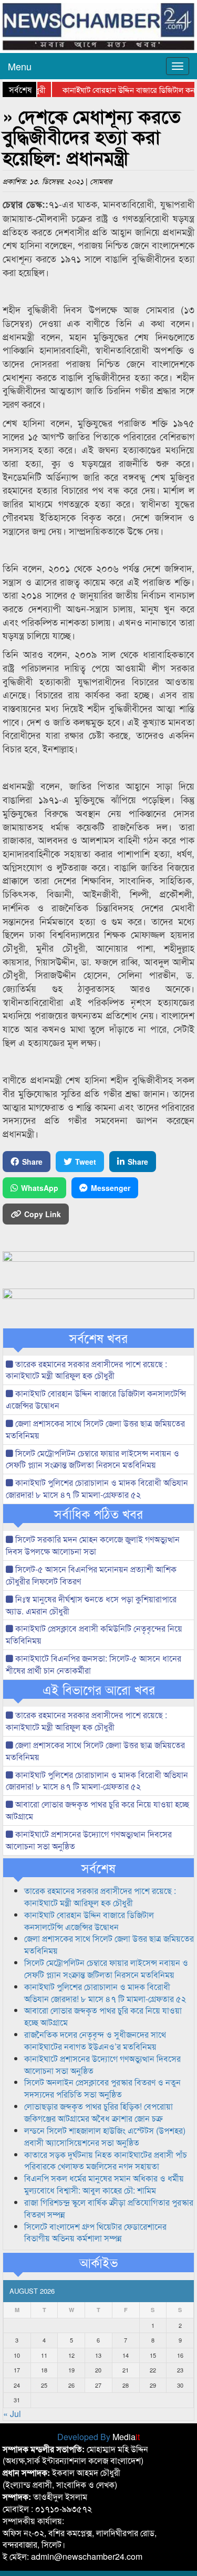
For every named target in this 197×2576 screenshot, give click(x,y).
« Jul (12, 2414)
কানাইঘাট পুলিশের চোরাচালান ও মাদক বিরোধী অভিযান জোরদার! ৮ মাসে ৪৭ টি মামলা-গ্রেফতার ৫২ (97, 1488)
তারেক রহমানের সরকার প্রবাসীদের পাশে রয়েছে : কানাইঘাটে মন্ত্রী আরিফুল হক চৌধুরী (86, 1370)
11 (44, 2355)
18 (44, 2370)
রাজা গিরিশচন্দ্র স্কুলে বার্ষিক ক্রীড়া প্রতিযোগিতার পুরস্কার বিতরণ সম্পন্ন (109, 2208)
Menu (20, 66)
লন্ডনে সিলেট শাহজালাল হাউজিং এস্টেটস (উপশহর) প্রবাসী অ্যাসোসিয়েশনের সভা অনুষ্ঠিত (105, 2136)
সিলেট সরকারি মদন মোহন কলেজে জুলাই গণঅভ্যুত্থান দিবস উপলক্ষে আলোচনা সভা (93, 1545)
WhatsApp (40, 1188)
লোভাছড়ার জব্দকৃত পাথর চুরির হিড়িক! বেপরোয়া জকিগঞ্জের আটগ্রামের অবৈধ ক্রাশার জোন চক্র (98, 2112)
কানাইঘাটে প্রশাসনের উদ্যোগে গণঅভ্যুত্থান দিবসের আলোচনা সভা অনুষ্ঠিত (89, 1840)
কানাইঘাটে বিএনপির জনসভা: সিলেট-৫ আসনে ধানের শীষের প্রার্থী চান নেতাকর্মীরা (94, 1664)
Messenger (111, 1188)
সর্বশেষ (98, 1868)
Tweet (86, 1162)
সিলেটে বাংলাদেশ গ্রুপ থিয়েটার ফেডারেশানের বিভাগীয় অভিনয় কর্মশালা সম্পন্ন (95, 2232)
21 (126, 2370)
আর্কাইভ (98, 2262)
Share (32, 1162)
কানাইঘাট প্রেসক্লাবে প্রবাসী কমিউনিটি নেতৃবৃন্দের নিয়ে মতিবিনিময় (94, 1634)
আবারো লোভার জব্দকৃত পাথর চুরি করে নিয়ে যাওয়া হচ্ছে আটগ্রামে (97, 1810)
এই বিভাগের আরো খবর (99, 1689)
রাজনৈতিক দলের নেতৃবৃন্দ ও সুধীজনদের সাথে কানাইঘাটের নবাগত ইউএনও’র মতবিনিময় (95, 2040)
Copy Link (43, 1214)
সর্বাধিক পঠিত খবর (98, 1514)
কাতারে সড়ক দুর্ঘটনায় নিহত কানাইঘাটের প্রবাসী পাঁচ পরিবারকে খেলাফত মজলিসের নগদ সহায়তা (106, 2160)
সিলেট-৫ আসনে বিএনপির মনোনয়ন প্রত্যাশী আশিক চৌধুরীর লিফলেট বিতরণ (91, 1575)
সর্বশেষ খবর (98, 1338)
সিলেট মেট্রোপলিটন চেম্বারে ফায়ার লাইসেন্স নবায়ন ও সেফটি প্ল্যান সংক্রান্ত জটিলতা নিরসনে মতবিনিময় (92, 1459)
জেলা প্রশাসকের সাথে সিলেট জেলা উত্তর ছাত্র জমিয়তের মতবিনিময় (95, 1429)
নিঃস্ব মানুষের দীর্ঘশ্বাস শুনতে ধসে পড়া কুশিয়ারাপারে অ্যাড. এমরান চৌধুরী (91, 1605)
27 (98, 2385)
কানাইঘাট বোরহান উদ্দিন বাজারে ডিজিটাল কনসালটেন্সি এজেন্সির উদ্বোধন (96, 1399)
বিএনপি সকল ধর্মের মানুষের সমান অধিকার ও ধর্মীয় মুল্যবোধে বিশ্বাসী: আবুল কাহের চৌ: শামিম (104, 2184)
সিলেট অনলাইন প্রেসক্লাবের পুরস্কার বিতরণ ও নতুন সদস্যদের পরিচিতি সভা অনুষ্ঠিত (102, 2088)
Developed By (98, 2437)
